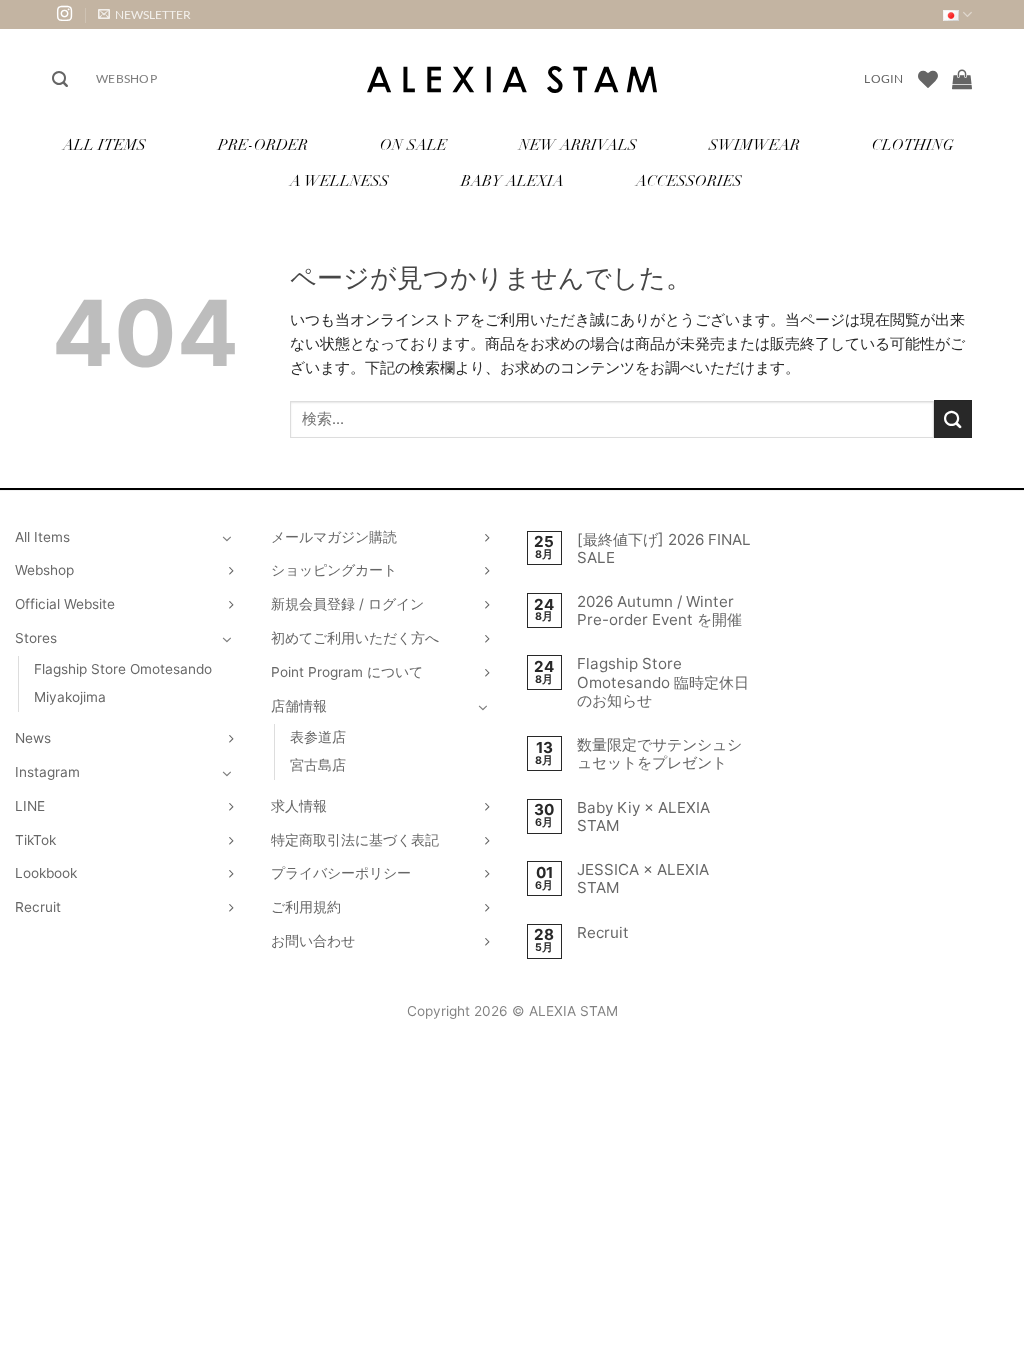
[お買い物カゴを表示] (962, 79)
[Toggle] (227, 538)
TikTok (35, 840)
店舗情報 (299, 706)
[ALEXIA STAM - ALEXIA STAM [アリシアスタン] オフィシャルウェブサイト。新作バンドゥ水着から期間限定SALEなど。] (512, 79)
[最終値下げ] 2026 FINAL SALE (664, 549)
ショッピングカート (334, 570)
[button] (144, 14)
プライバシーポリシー (341, 873)
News (33, 738)
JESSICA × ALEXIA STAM (643, 879)
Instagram (47, 772)
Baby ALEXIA (512, 182)
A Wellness (339, 182)
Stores (36, 638)
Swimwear (754, 146)
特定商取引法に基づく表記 (355, 840)
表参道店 (318, 737)
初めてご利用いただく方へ (355, 638)
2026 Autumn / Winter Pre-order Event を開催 (659, 611)
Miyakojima (70, 697)
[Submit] (953, 418)
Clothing (913, 146)
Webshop (126, 78)
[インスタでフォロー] (64, 14)
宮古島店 (318, 765)
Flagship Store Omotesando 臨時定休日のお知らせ (663, 682)
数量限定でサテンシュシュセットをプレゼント (659, 754)
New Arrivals (578, 146)
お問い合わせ (313, 941)
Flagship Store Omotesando (123, 669)
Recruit (38, 907)
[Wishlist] (928, 79)
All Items (104, 146)
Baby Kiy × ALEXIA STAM (643, 817)
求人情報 (299, 806)
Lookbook (46, 873)
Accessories (689, 182)
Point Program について (347, 672)
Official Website (65, 604)
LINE (30, 806)
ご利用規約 (306, 907)
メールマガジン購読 (334, 537)
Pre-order (263, 146)
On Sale (413, 146)
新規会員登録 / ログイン (347, 604)
